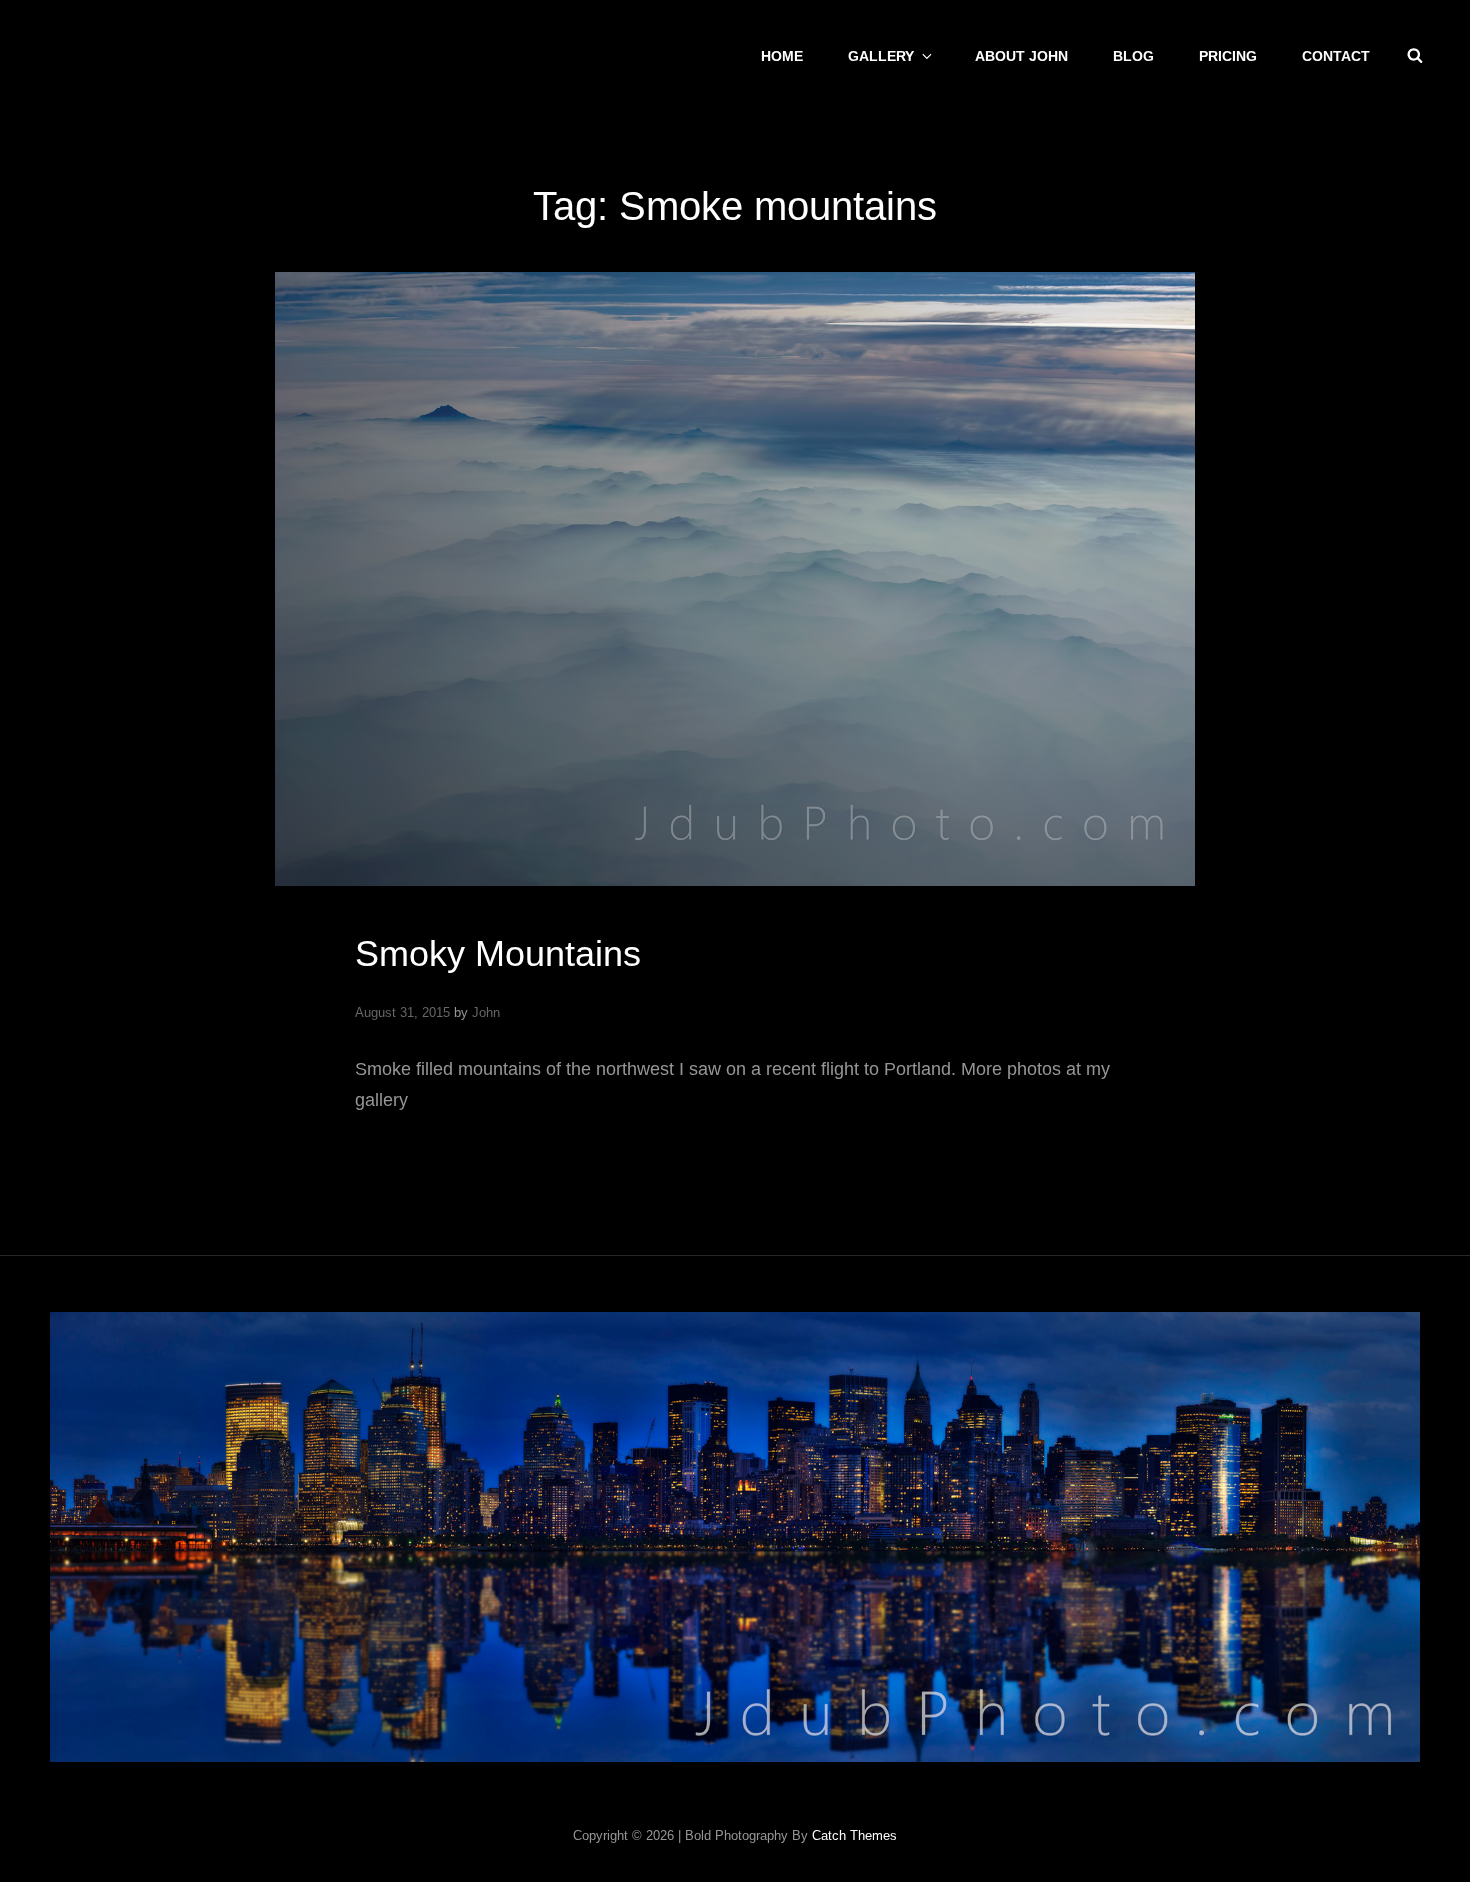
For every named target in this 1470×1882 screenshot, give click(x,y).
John (486, 1012)
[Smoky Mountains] (735, 579)
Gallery (881, 56)
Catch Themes (854, 1835)
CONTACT (1336, 56)
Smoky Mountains (498, 953)
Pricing (1228, 56)
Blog (1133, 56)
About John (1021, 56)
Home (782, 56)
